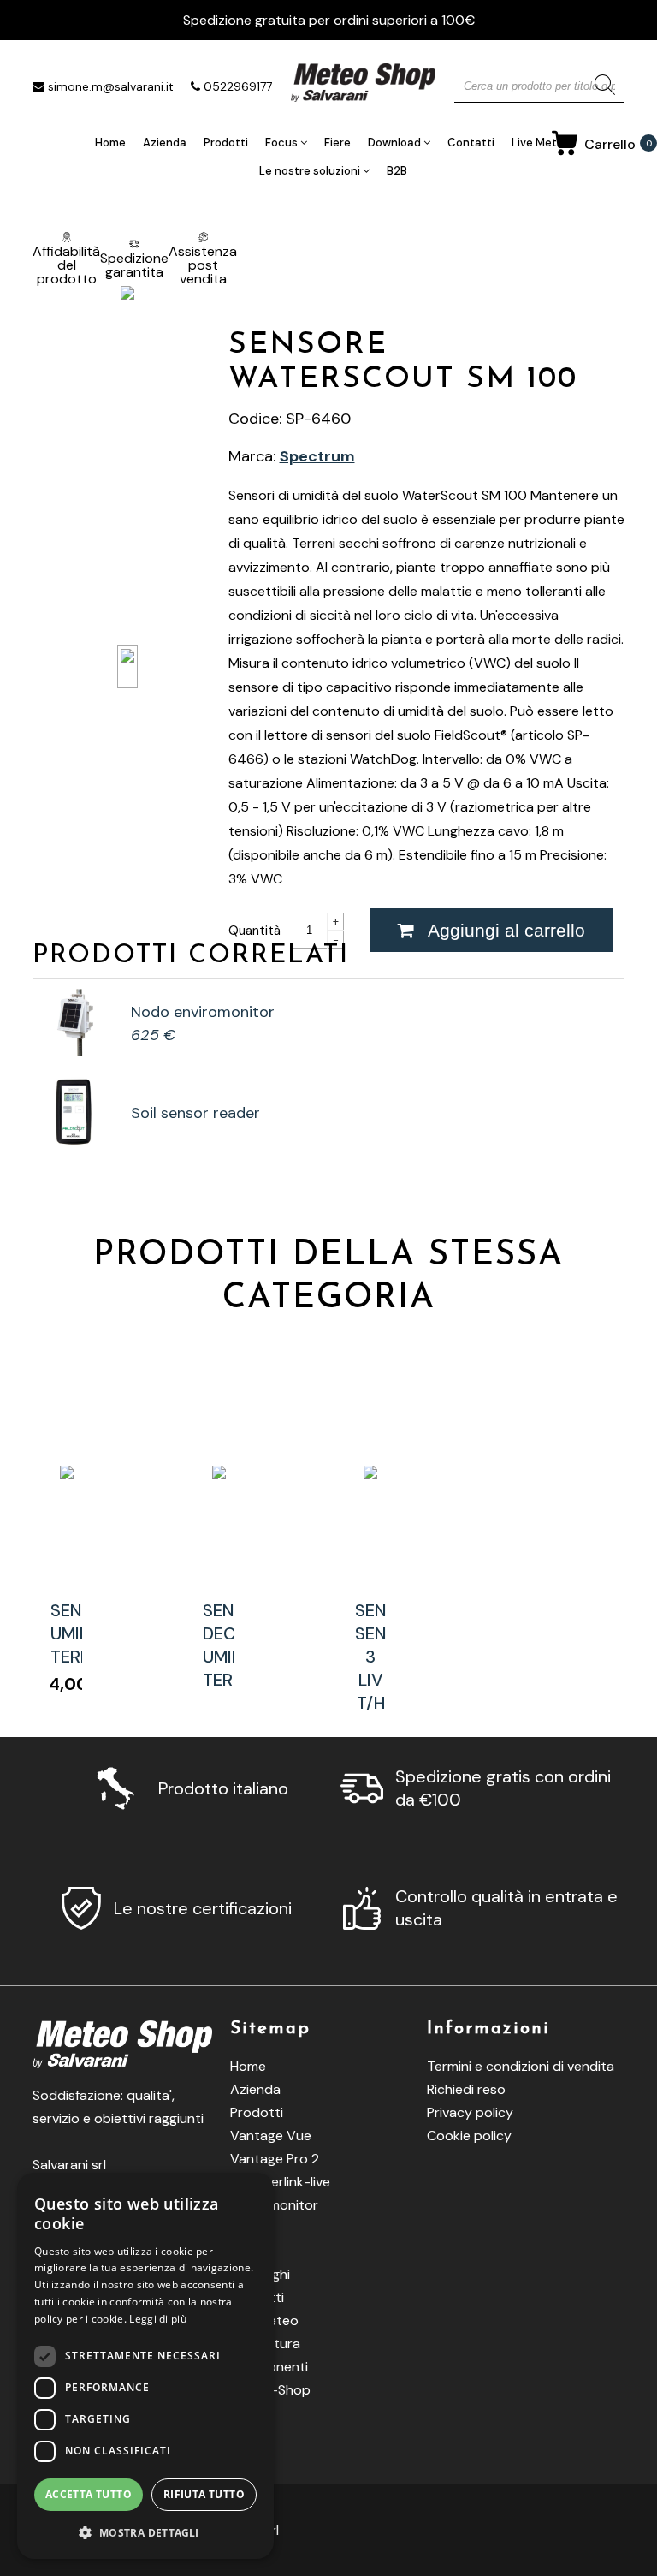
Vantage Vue (271, 2136)
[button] (145, 2532)
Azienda (165, 143)
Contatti (471, 143)
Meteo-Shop (270, 2390)
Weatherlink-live (280, 2182)
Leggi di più (158, 2319)
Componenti (269, 2367)
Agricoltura (265, 2344)
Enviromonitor (274, 2205)
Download (396, 143)
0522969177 (238, 86)
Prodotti (226, 143)
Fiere (337, 143)
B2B (397, 171)
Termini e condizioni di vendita (521, 2066)
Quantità (256, 931)
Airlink (249, 2228)
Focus (283, 143)
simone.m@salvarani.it (111, 86)
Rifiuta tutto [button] (204, 2494)
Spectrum (317, 456)
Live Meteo (541, 143)
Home (110, 143)
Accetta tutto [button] (89, 2494)
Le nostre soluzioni (311, 171)
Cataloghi (260, 2274)
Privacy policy (470, 2112)
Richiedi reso (466, 2089)
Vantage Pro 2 (275, 2159)
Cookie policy (469, 2136)
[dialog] (145, 2366)
